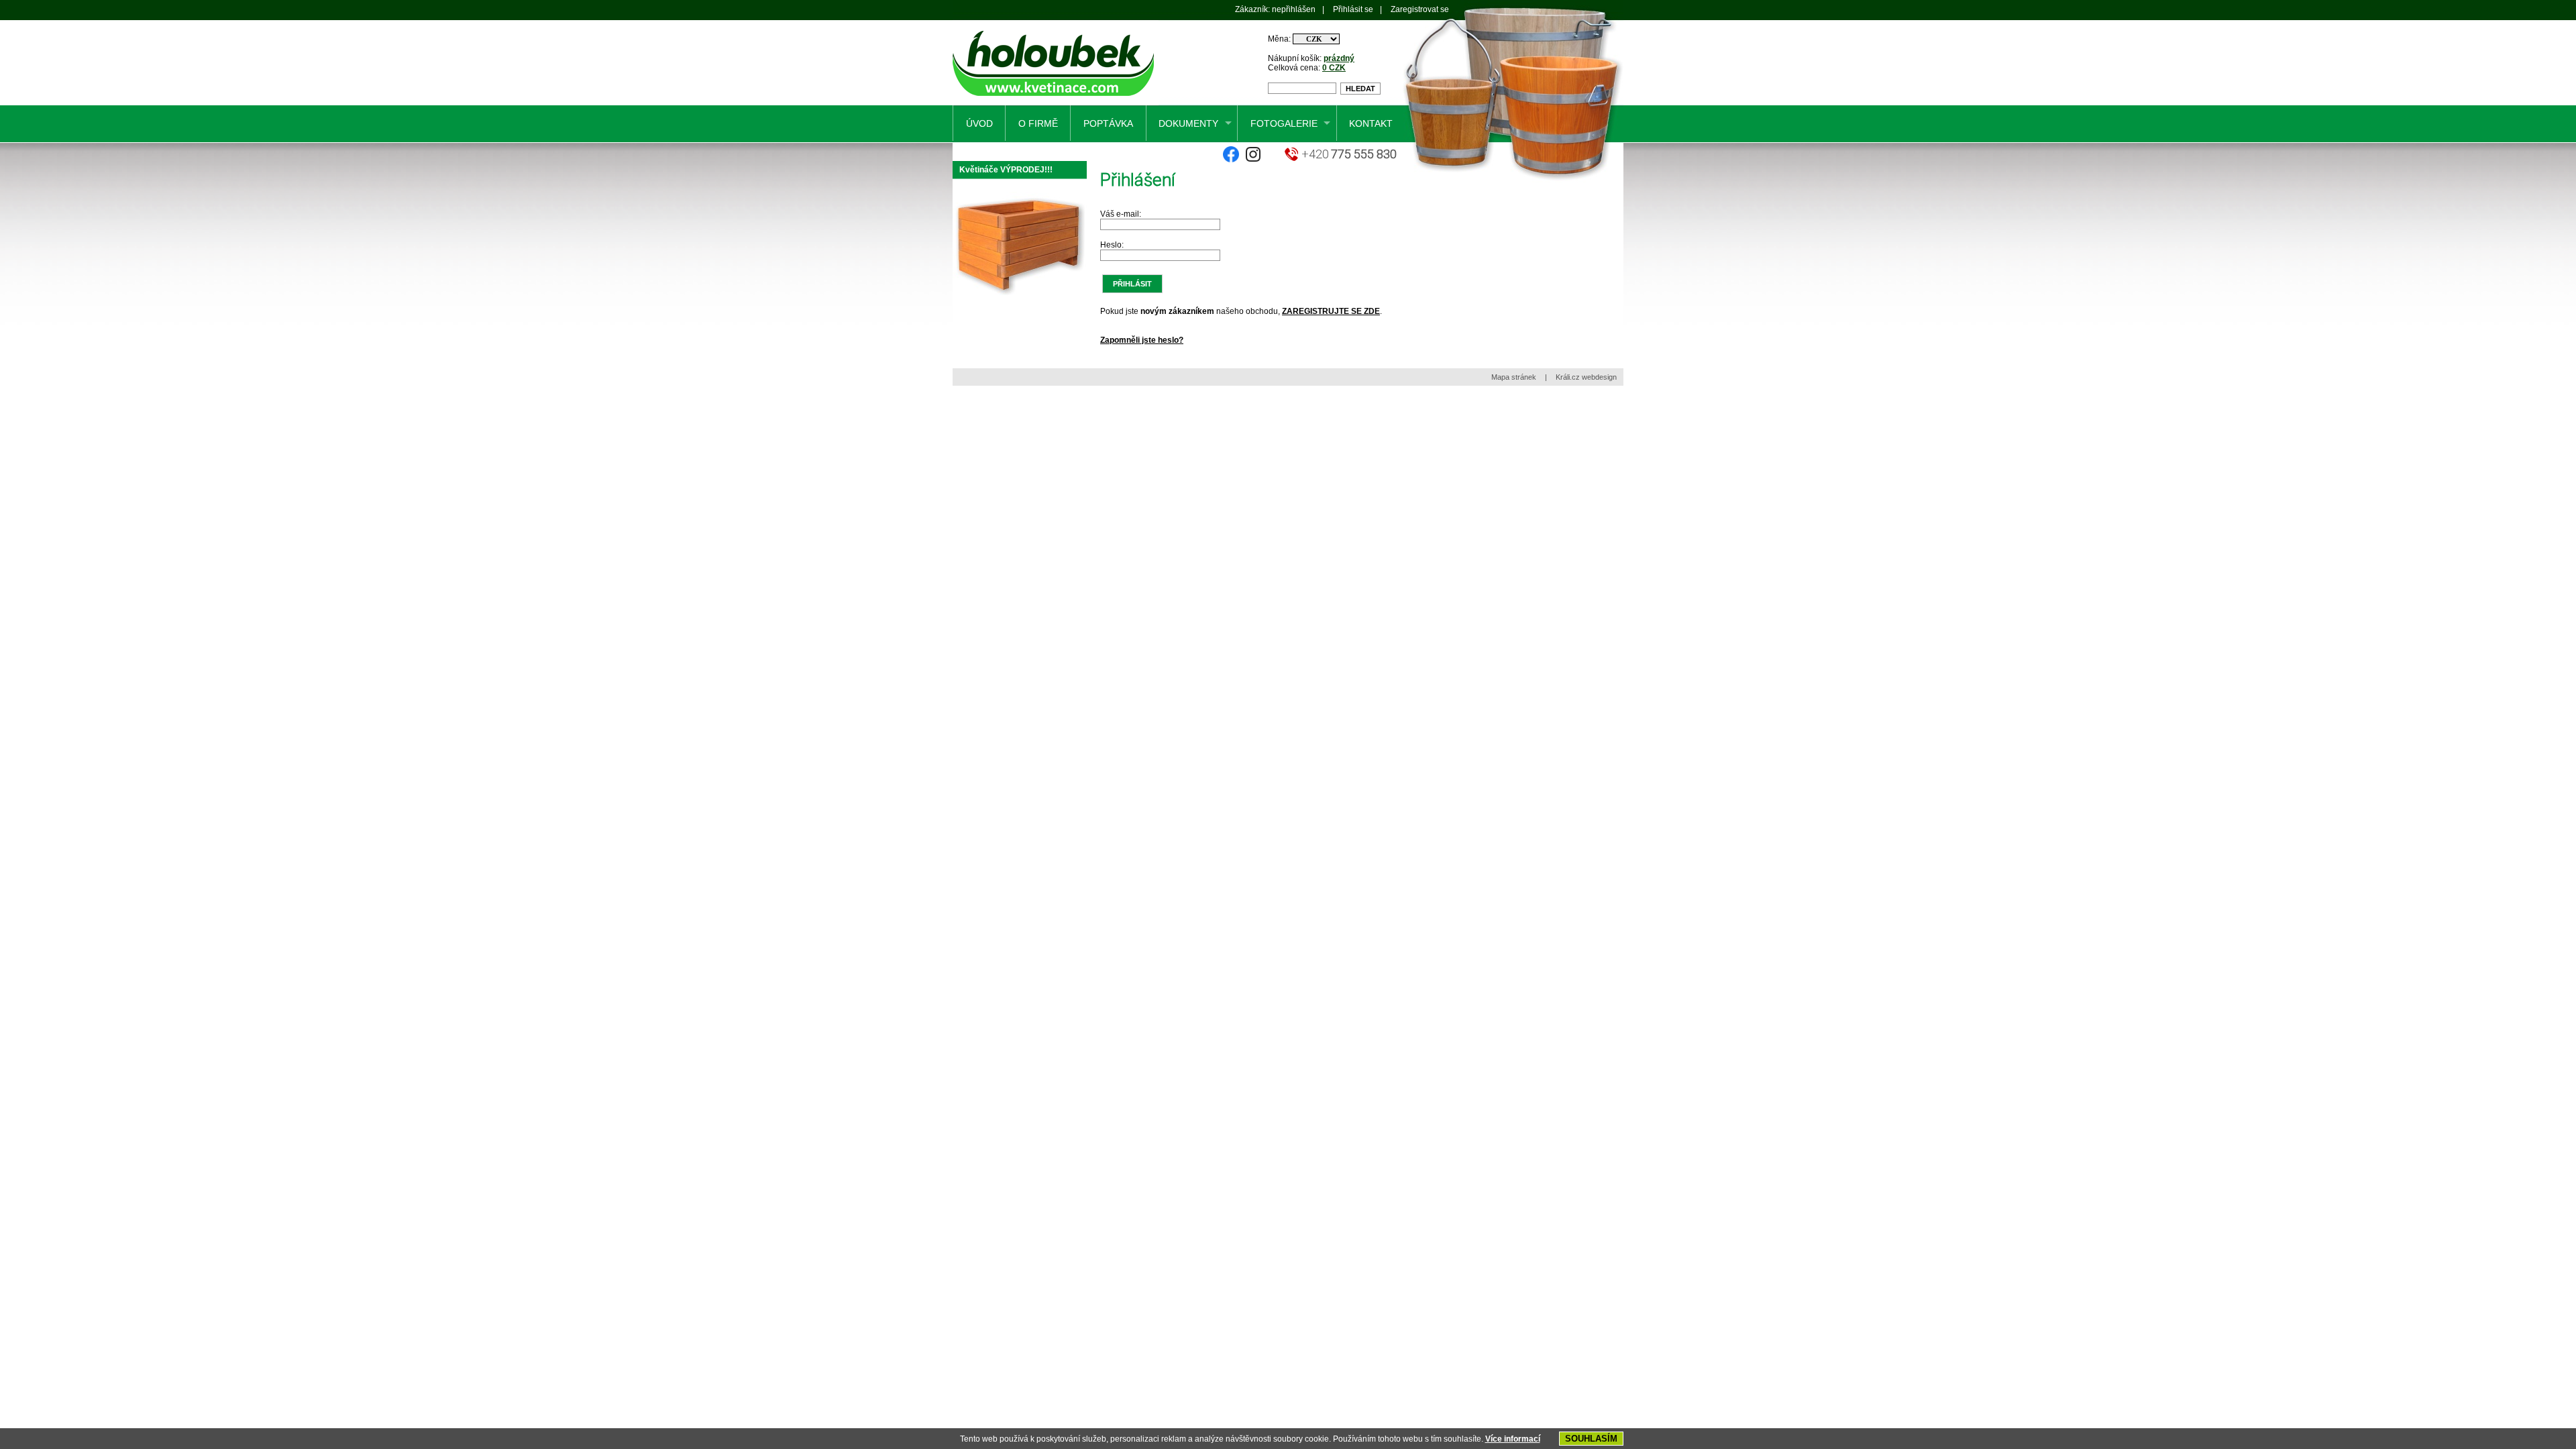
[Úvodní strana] (1056, 103)
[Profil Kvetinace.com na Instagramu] (1253, 160)
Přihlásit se (1353, 9)
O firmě (1038, 123)
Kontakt (1371, 123)
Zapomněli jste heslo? (1142, 340)
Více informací (1513, 1439)
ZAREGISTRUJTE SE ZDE (1331, 311)
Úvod (979, 123)
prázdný (1339, 58)
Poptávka (1108, 123)
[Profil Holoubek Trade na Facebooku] (1231, 160)
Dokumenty (1188, 123)
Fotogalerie (1284, 123)
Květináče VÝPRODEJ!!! (1006, 170)
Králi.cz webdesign (1586, 377)
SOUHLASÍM (1591, 1439)
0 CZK (1334, 68)
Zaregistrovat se (1420, 9)
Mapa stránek (1514, 377)
